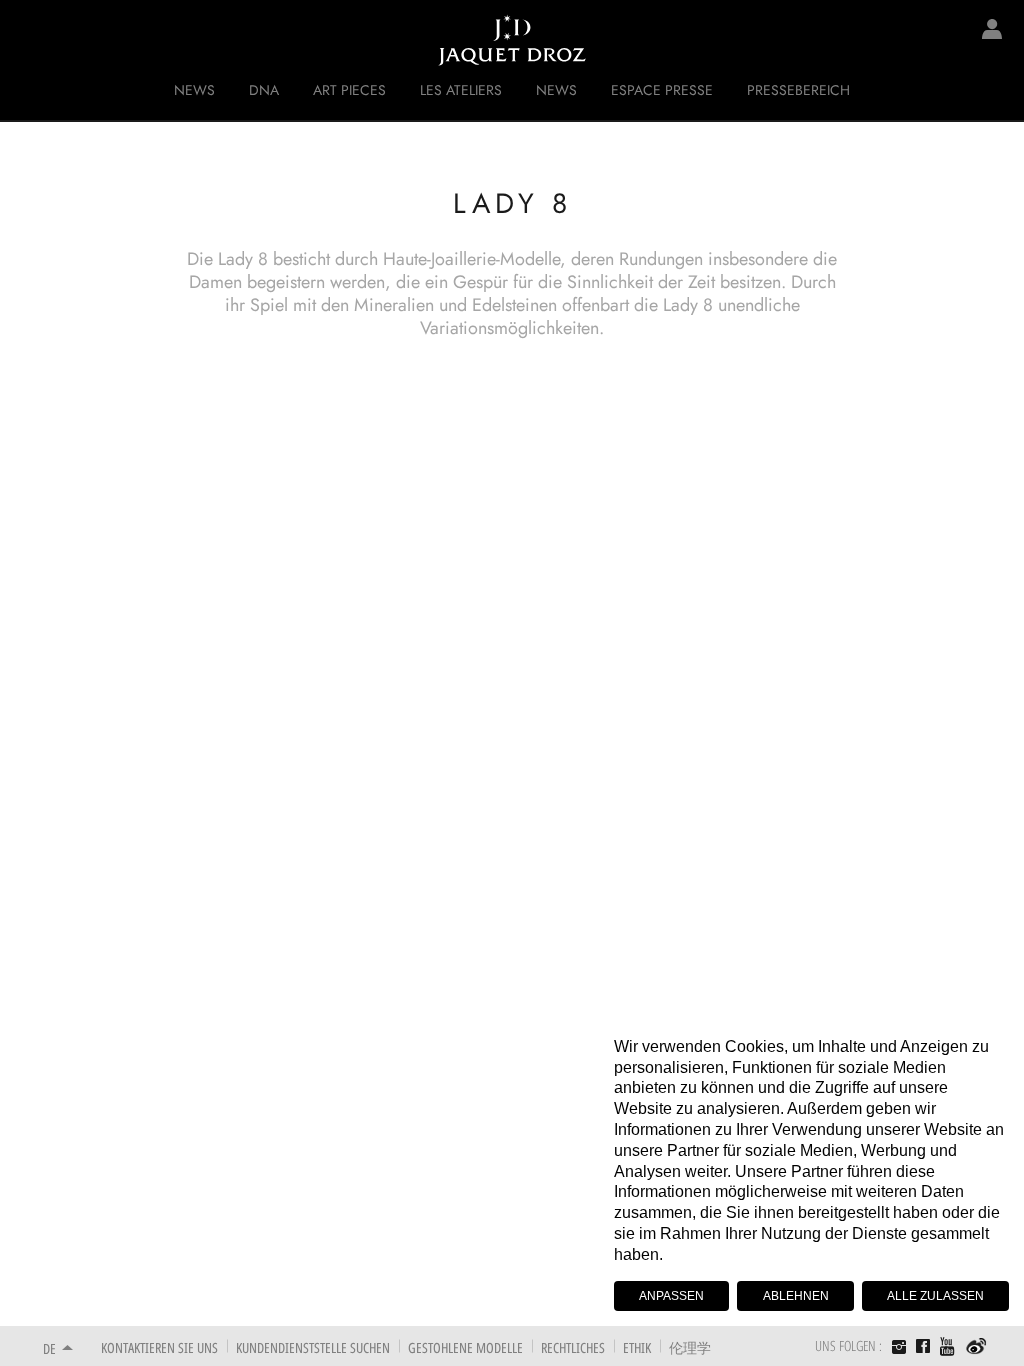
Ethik (637, 1347)
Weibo (976, 1347)
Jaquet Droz (30, 40)
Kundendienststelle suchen (313, 1347)
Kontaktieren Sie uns (159, 1347)
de (49, 1348)
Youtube (948, 1346)
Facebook (923, 1346)
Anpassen (671, 1296)
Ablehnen (796, 1296)
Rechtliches (573, 1347)
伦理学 (690, 1347)
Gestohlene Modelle (465, 1347)
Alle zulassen (935, 1296)
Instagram (899, 1349)
